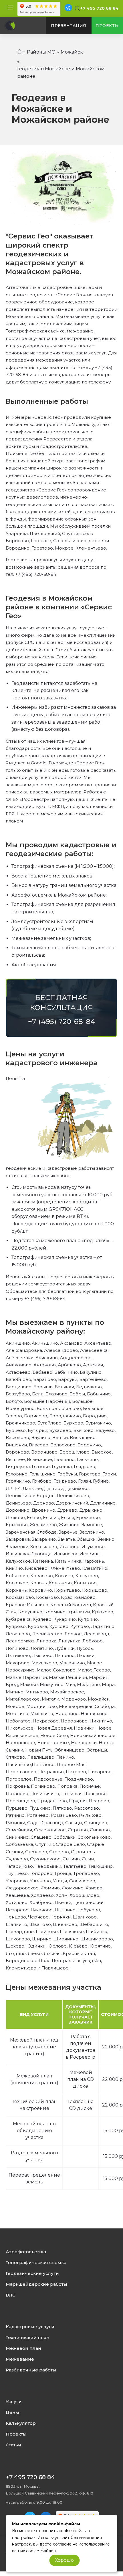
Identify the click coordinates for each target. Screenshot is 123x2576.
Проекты (16, 2434)
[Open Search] (76, 9)
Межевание (20, 2359)
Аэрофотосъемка (26, 2252)
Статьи (13, 2445)
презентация (69, 26)
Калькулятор (21, 2423)
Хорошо (64, 2560)
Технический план (28, 2338)
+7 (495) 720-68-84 (36, 574)
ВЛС (11, 2295)
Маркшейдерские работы (36, 2284)
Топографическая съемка (36, 2263)
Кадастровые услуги (30, 2327)
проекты (107, 26)
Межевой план (23, 2348)
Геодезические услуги (32, 2273)
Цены (12, 2412)
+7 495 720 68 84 (100, 8)
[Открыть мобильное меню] (11, 7)
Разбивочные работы (31, 2370)
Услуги (14, 2402)
